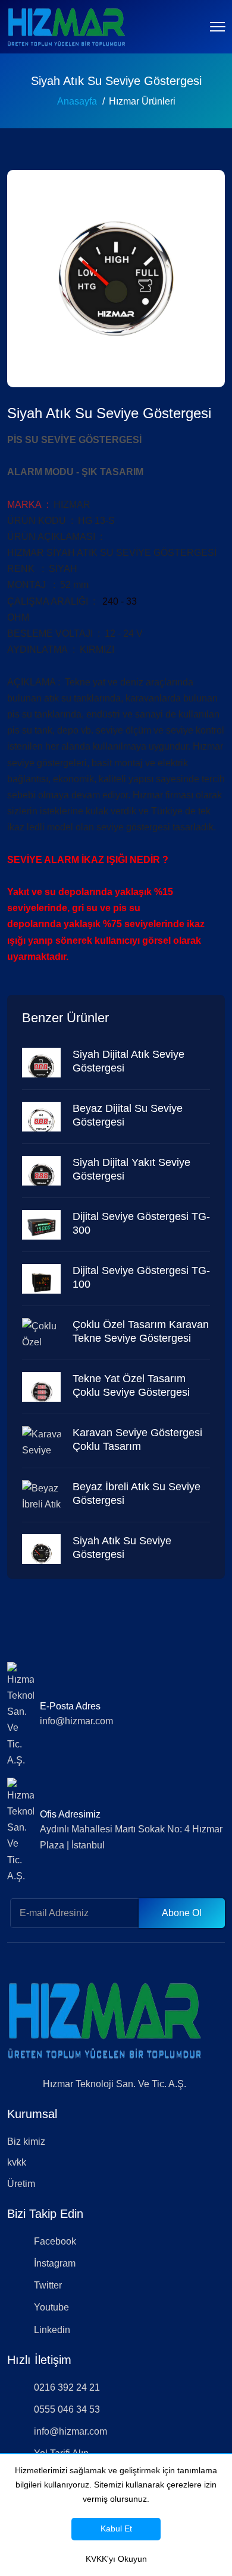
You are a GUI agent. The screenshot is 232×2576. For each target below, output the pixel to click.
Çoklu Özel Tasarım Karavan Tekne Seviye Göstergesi (141, 1331)
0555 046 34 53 (67, 2409)
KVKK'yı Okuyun (116, 2559)
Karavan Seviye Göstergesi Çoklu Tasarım (137, 1439)
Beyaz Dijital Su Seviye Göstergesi (128, 1115)
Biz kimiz (26, 2142)
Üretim (21, 2184)
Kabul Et (116, 2528)
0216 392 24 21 (67, 2387)
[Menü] (217, 27)
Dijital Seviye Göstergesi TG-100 (141, 1277)
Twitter (48, 2285)
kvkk (17, 2162)
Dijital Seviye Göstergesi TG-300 (141, 1223)
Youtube (51, 2307)
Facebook (55, 2241)
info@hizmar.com (76, 1721)
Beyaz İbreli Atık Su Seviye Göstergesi (137, 1494)
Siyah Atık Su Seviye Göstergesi (122, 1548)
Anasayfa (77, 101)
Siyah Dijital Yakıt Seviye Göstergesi (131, 1169)
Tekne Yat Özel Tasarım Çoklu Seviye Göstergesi (131, 1385)
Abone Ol (182, 1913)
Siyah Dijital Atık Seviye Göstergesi (128, 1061)
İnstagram (55, 2263)
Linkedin (52, 2330)
